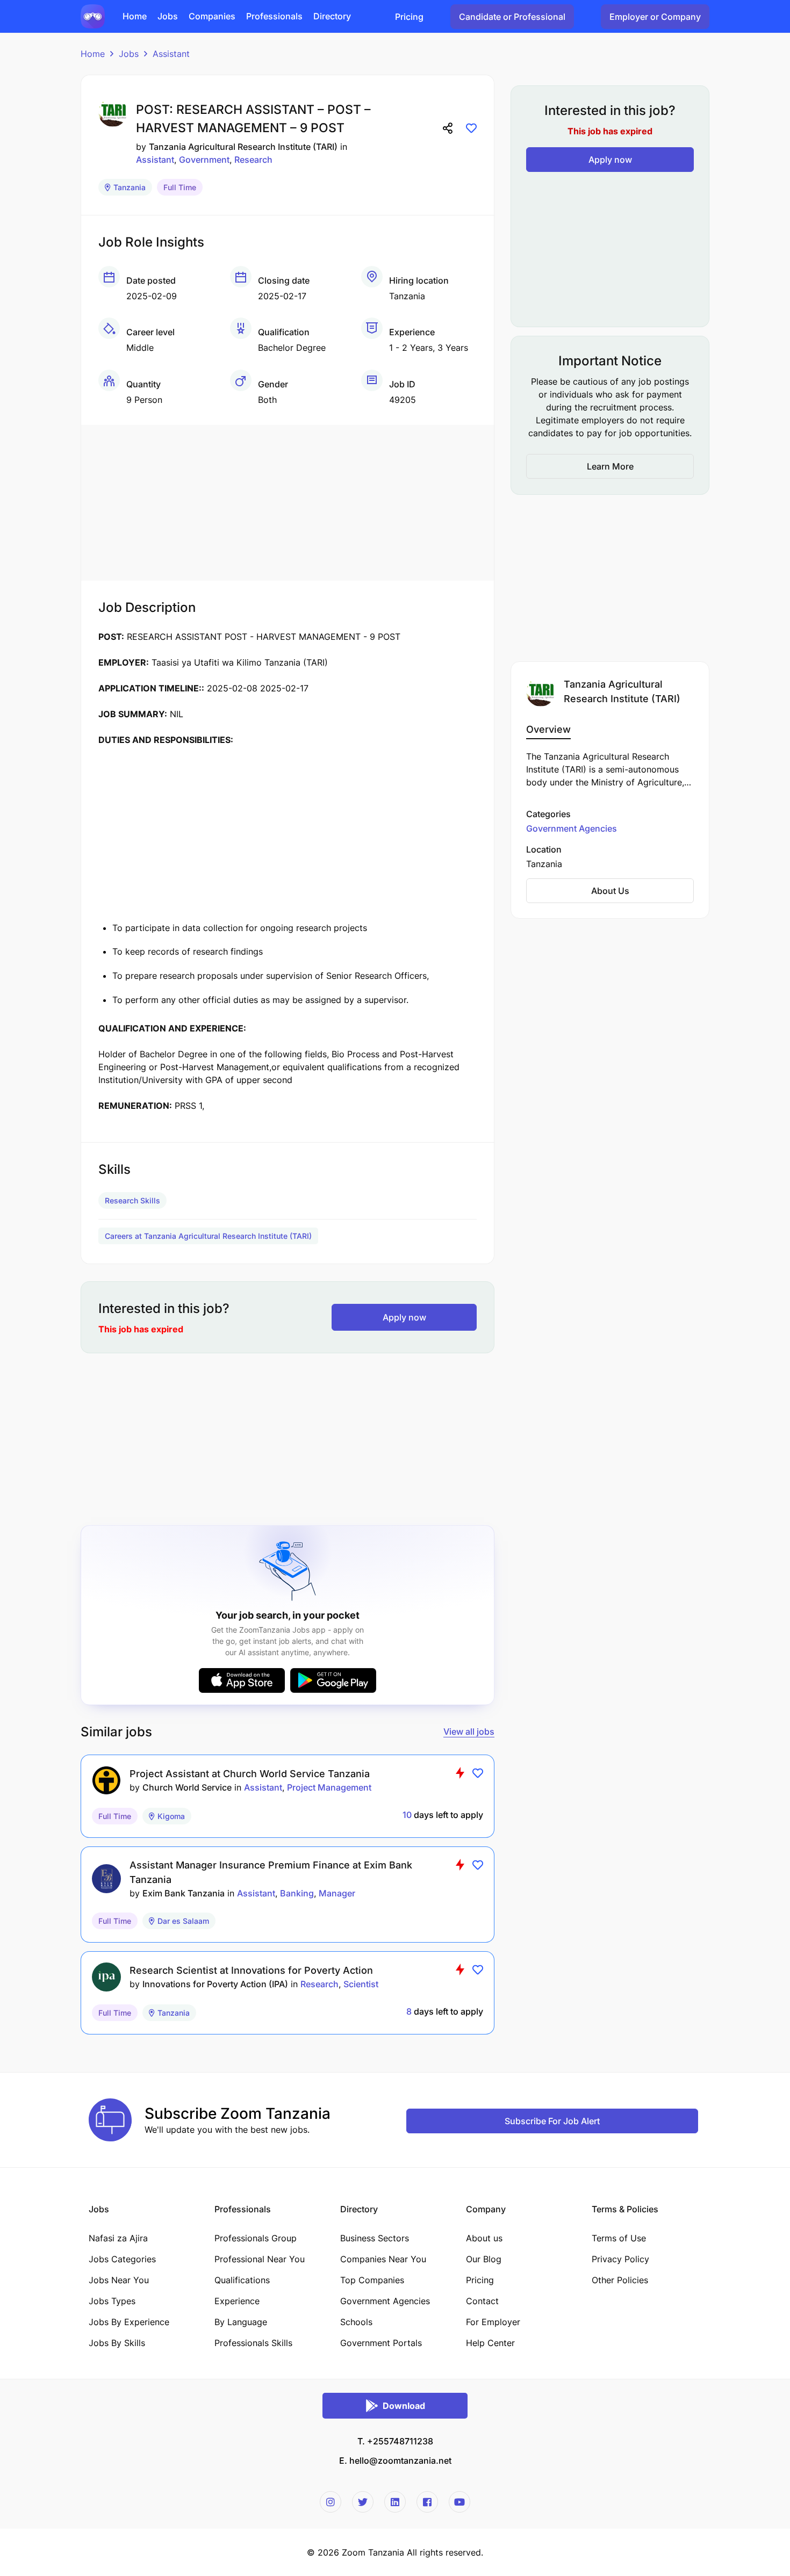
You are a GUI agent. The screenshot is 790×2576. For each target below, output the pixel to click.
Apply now (404, 1317)
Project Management (329, 1787)
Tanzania (130, 187)
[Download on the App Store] (242, 1680)
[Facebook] (427, 2502)
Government (204, 160)
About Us (610, 891)
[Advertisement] (288, 500)
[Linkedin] (395, 2502)
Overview (548, 729)
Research (253, 160)
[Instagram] (331, 2502)
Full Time (180, 187)
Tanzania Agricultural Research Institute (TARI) (243, 147)
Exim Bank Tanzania (184, 1893)
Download (404, 2406)
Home (93, 54)
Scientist (361, 1984)
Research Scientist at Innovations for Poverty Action (251, 1970)
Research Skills (132, 1200)
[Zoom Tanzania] (93, 16)
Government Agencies (572, 828)
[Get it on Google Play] (333, 1680)
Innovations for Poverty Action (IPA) (215, 1984)
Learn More (610, 466)
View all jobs (469, 1731)
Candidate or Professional (512, 17)
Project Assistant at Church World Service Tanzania (250, 1774)
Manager (337, 1893)
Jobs (129, 54)
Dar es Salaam (183, 1921)
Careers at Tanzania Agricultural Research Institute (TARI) (208, 1236)
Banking (297, 1893)
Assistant (171, 54)
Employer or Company (655, 17)
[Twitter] (363, 2502)
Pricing (409, 17)
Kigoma (171, 1816)
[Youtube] (459, 2502)
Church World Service (187, 1787)
